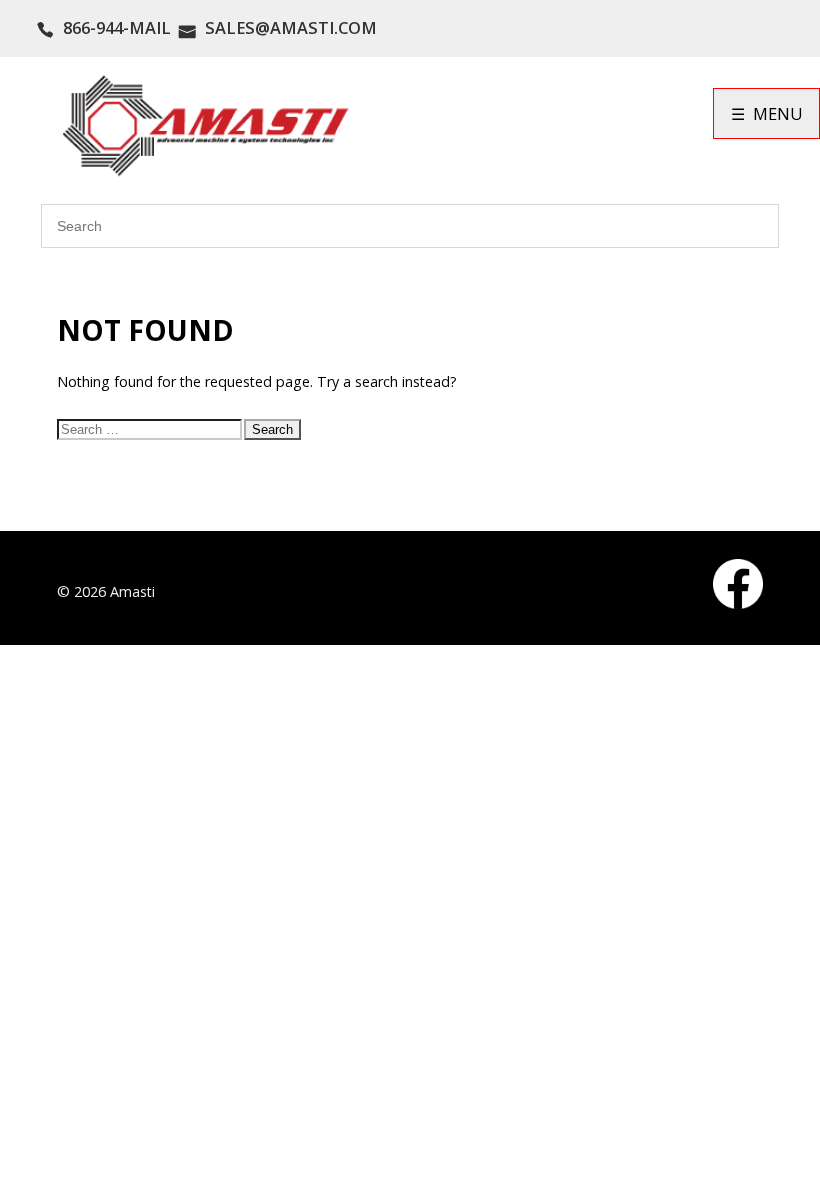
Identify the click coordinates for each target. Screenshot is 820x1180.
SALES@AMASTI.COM (291, 27)
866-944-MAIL (117, 27)
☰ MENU (767, 113)
